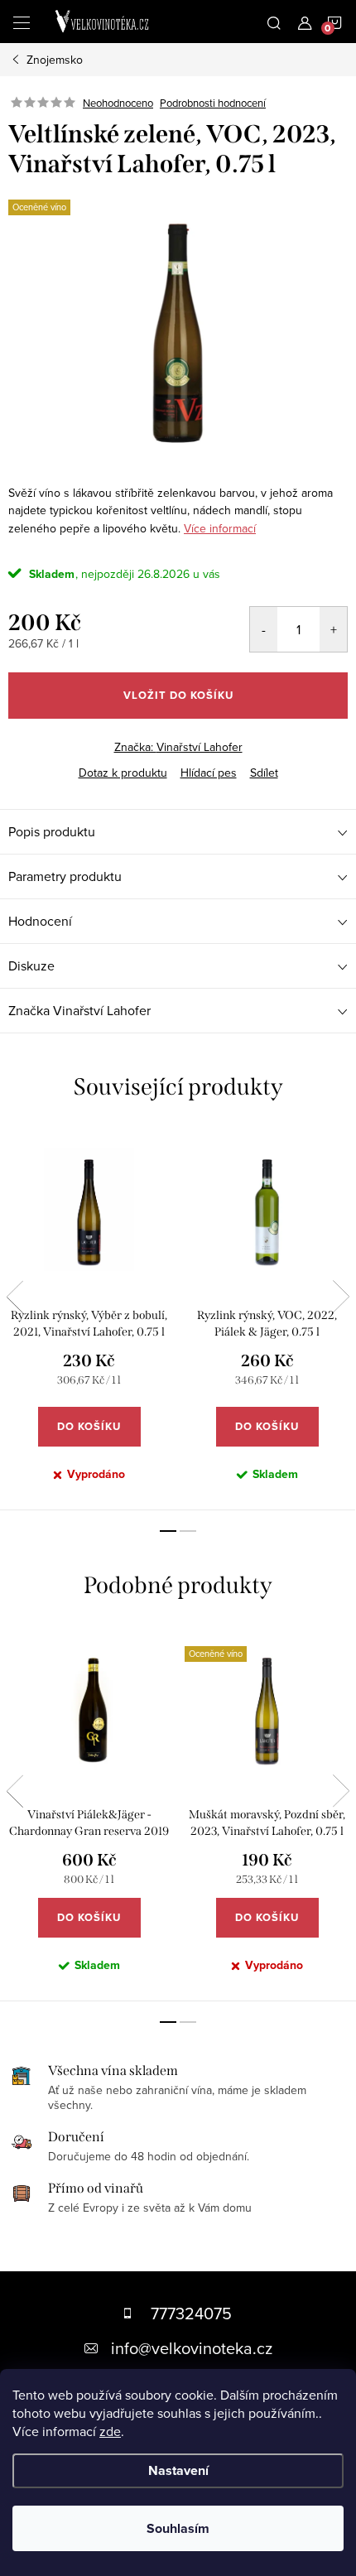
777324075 (191, 2313)
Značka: (178, 747)
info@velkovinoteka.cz (192, 2348)
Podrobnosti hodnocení (213, 103)
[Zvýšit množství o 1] (333, 629)
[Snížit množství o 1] (264, 629)
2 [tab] (188, 1531)
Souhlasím (178, 2528)
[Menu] (22, 22)
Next (341, 1297)
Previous (15, 1297)
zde (110, 2431)
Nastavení (178, 2470)
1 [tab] (168, 1531)
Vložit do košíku (178, 695)
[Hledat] (274, 22)
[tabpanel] (89, 1319)
